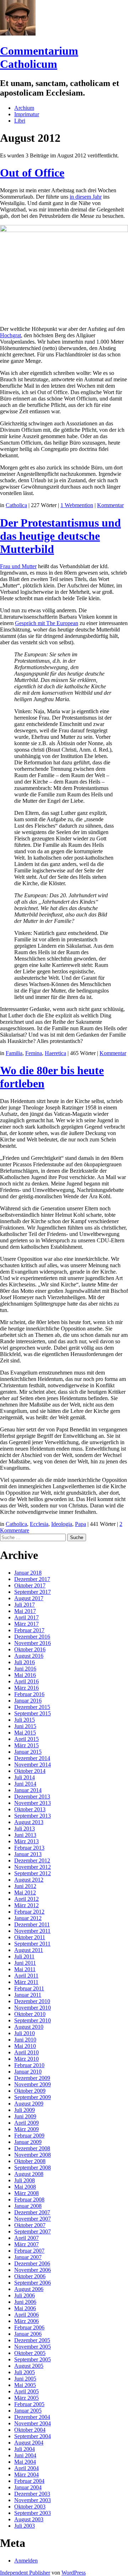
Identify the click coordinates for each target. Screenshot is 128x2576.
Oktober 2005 (30, 2353)
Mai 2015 (25, 1733)
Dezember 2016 (32, 1637)
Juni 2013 (25, 1835)
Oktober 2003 (30, 2507)
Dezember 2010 (32, 2001)
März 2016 (26, 1688)
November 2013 (33, 1803)
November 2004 (33, 2423)
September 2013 (33, 1816)
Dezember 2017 (32, 1579)
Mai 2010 (25, 2046)
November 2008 (33, 2155)
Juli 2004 (25, 2449)
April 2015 (26, 1739)
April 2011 (26, 1976)
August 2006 (29, 2289)
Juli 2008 (25, 2180)
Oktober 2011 (30, 1937)
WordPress (74, 2573)
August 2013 (29, 1822)
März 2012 (26, 1905)
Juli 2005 (25, 2372)
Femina (34, 1053)
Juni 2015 (25, 1726)
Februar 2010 (29, 2065)
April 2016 (26, 1681)
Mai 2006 (25, 2308)
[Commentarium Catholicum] (18, 34)
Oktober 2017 (30, 1585)
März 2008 (26, 2193)
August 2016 (29, 1656)
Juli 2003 (25, 2526)
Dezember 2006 (32, 2263)
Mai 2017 (25, 1611)
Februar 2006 (29, 2327)
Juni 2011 (25, 1963)
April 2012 (26, 1899)
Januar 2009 (28, 2142)
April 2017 (26, 1617)
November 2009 (33, 2084)
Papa (81, 1524)
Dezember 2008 (32, 2148)
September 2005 (33, 2359)
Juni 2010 (25, 2040)
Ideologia (62, 1524)
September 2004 (33, 2436)
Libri (20, 121)
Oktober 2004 (30, 2430)
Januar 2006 (28, 2334)
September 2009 (33, 2097)
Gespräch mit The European (47, 623)
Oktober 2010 (30, 2014)
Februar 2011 (29, 1988)
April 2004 (26, 2468)
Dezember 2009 (32, 2078)
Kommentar (110, 505)
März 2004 (26, 2475)
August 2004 (29, 2443)
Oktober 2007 (30, 2225)
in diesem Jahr (86, 197)
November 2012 (33, 1867)
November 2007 (33, 2219)
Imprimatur (27, 114)
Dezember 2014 (32, 1758)
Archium (24, 108)
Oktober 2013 (30, 1809)
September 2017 (33, 1592)
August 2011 (29, 1950)
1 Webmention (77, 505)
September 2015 (33, 1713)
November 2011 (32, 1931)
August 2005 (29, 2366)
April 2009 (26, 2123)
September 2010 (33, 2020)
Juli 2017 (25, 1605)
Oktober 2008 (30, 2161)
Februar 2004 (29, 2481)
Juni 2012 (25, 1886)
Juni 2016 (25, 1669)
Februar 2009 (29, 2136)
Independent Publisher (25, 2573)
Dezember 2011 (32, 1924)
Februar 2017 (29, 1630)
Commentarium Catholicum (39, 57)
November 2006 (33, 2270)
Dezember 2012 (32, 1860)
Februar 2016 (29, 1694)
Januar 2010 (28, 2072)
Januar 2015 (28, 1752)
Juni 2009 (25, 2116)
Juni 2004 (25, 2455)
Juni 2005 (25, 2379)
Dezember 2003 (32, 2494)
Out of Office (32, 173)
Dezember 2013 (32, 1797)
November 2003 (33, 2500)
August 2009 (29, 2104)
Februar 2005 (29, 2404)
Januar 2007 (28, 2257)
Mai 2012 (25, 1892)
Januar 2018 (28, 1573)
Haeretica (55, 1053)
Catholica (16, 505)
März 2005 (26, 2398)
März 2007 (26, 2244)
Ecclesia (39, 1524)
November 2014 (33, 1765)
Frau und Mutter (18, 566)
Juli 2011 (24, 1956)
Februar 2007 (29, 2251)
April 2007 (26, 2238)
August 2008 (29, 2174)
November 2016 (33, 1643)
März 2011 (26, 1982)
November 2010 (33, 2008)
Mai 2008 (25, 2187)
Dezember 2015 (32, 1707)
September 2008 (33, 2168)
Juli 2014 (25, 1777)
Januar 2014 (28, 1790)
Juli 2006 (25, 2295)
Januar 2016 (28, 1701)
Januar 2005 (28, 2411)
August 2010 (29, 2027)
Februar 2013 (29, 1848)
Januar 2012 (28, 1918)
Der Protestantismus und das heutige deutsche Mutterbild (60, 536)
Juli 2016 (25, 1662)
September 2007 (33, 2231)
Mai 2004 (25, 2462)
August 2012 (29, 1880)
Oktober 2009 (30, 2091)
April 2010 (26, 2052)
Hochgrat (10, 335)
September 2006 (33, 2283)
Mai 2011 (25, 1969)
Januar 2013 (28, 1854)
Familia (14, 1053)
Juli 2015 (25, 1720)
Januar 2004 (28, 2487)
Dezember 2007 (32, 2212)
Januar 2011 (28, 1995)
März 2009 (26, 2129)
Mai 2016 (25, 1675)
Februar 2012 (29, 1912)
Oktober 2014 (30, 1771)
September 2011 (32, 1944)
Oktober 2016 (30, 1649)
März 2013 (26, 1841)
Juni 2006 (25, 2302)
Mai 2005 (25, 2385)
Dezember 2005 (32, 2340)
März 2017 (26, 1624)
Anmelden (26, 2561)
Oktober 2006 (30, 2276)
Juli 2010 (25, 2033)
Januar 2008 (28, 2206)
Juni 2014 (25, 1784)
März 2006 (26, 2321)
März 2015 (26, 1745)
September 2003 (33, 2513)
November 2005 (33, 2347)
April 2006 (26, 2315)
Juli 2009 (25, 2110)
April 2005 (26, 2391)
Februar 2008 (29, 2199)
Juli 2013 (25, 1829)
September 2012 (33, 1873)
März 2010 (26, 2059)
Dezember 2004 (32, 2417)
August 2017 (29, 1598)
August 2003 (29, 2519)
